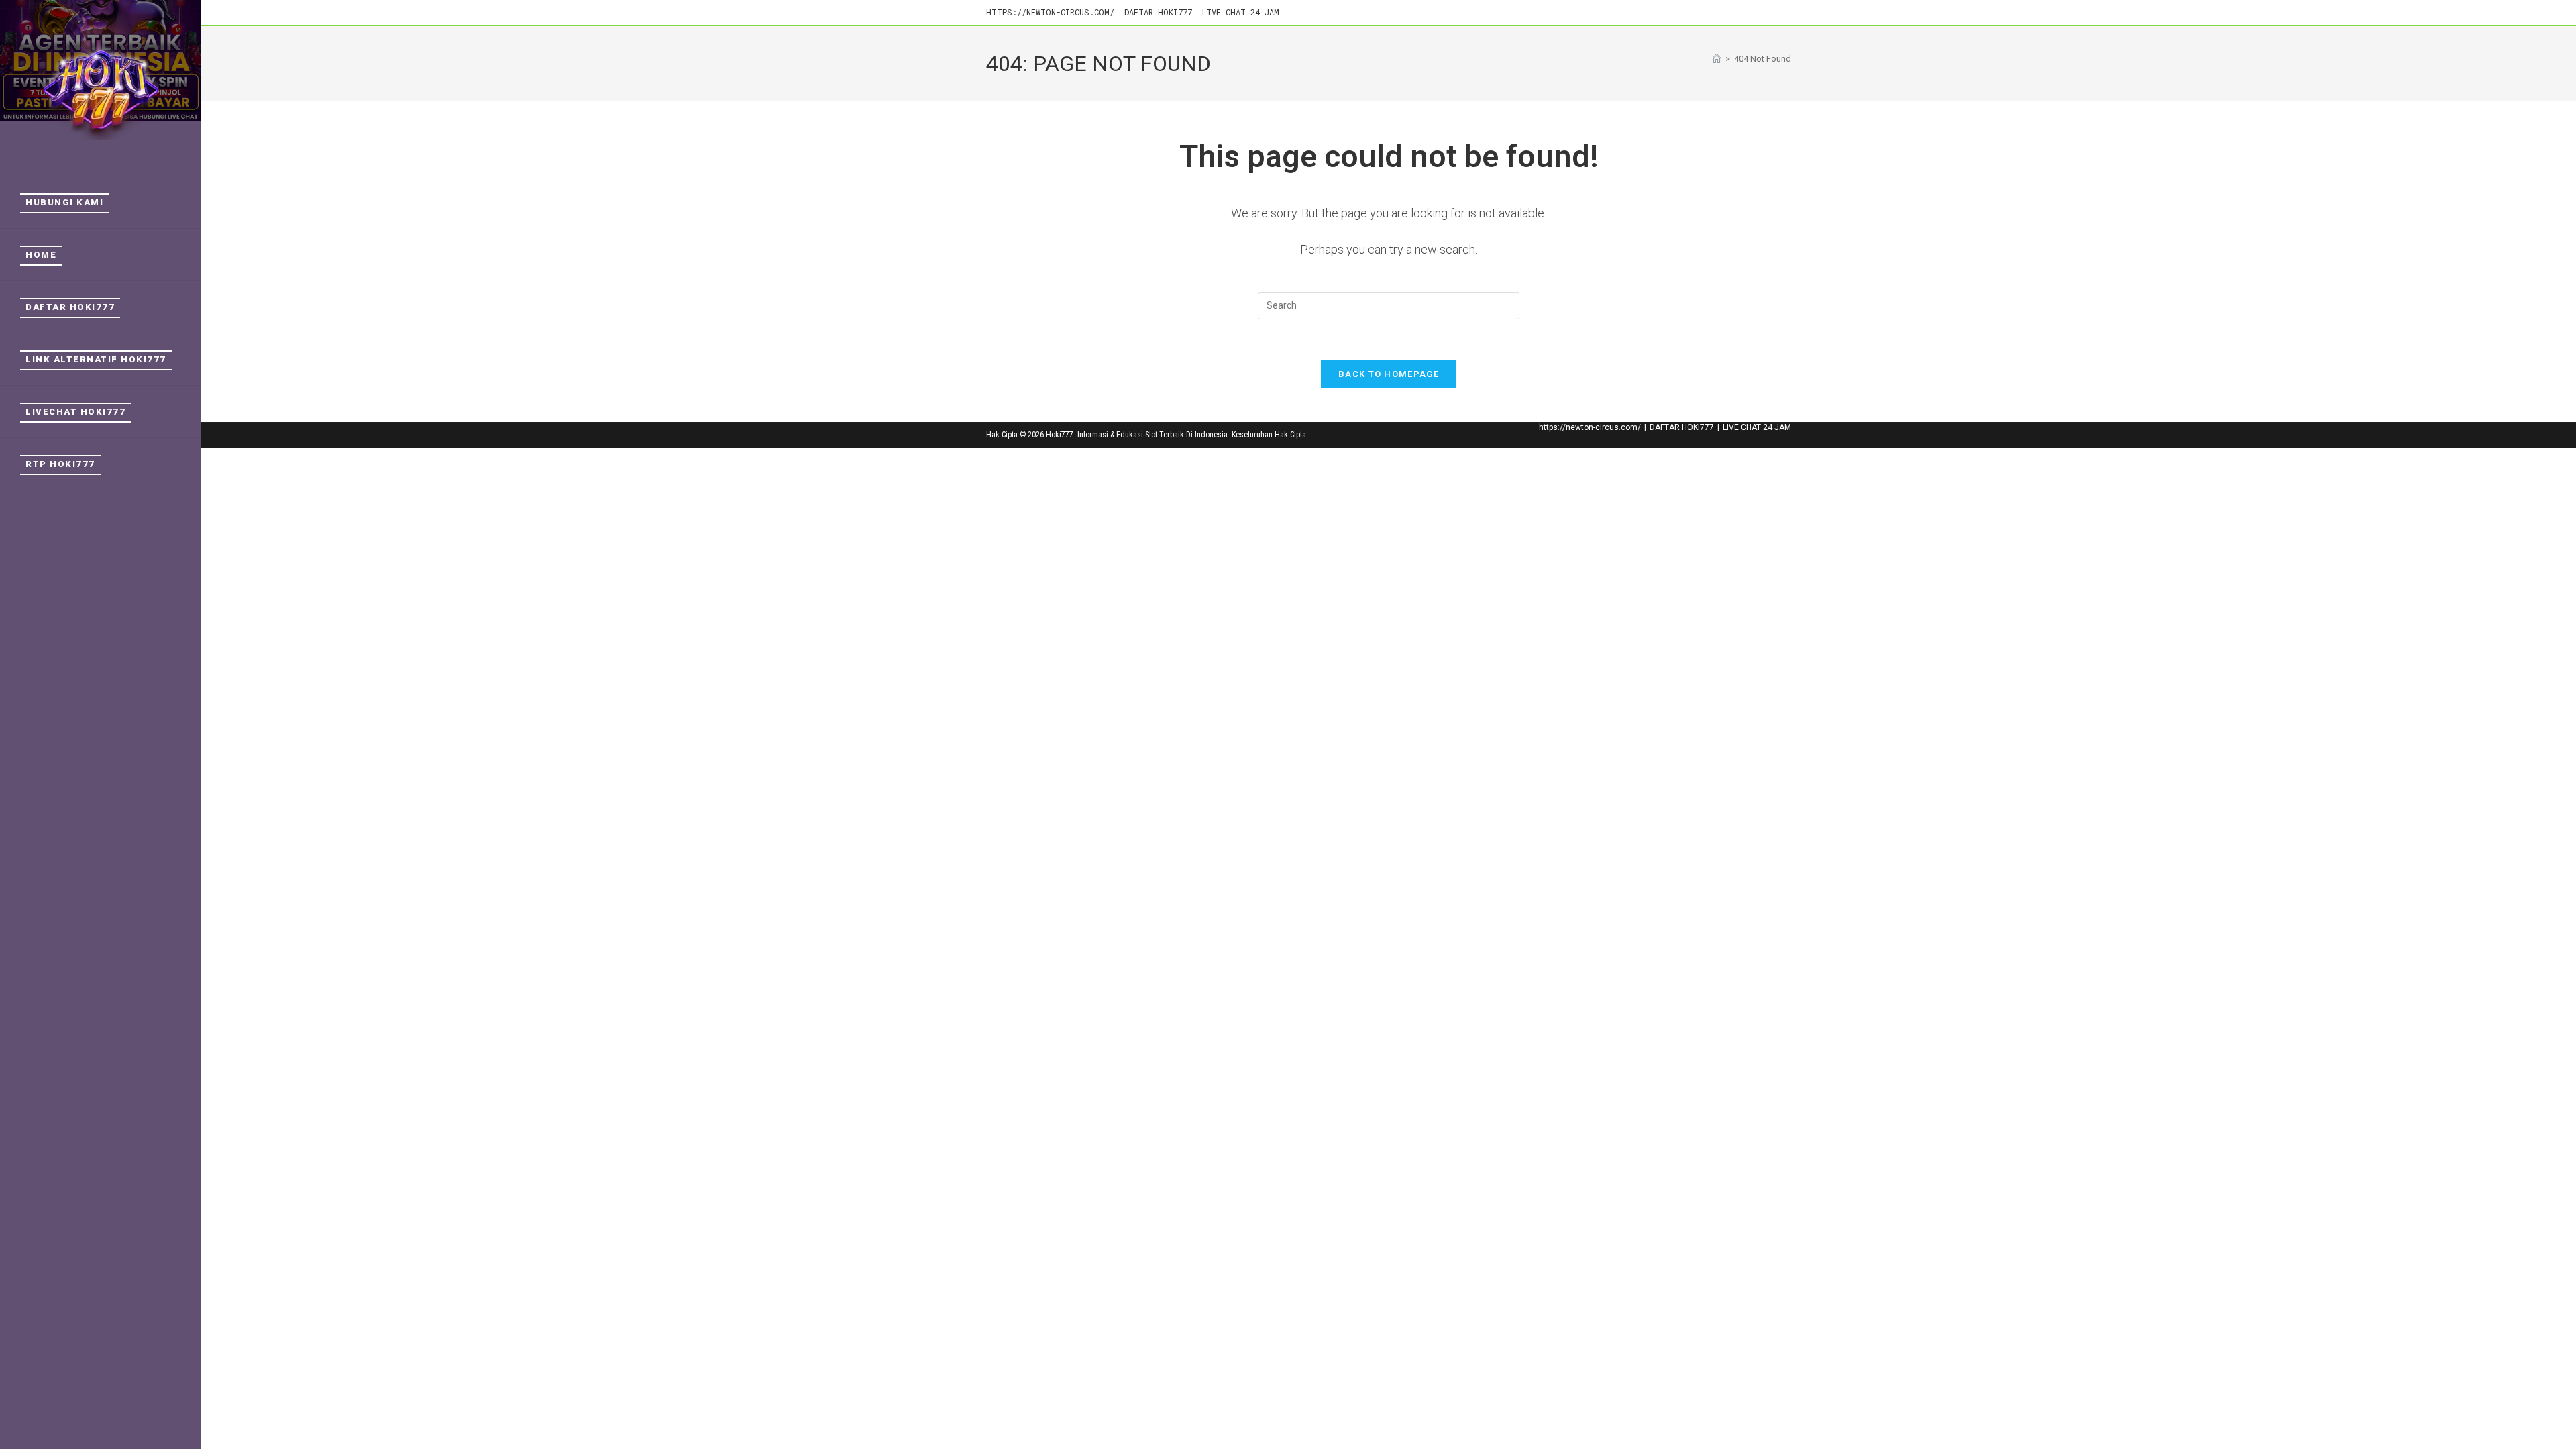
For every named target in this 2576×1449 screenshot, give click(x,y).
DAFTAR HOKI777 (1158, 12)
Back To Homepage (1389, 374)
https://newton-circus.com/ (1050, 12)
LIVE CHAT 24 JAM (1241, 12)
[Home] (1717, 59)
